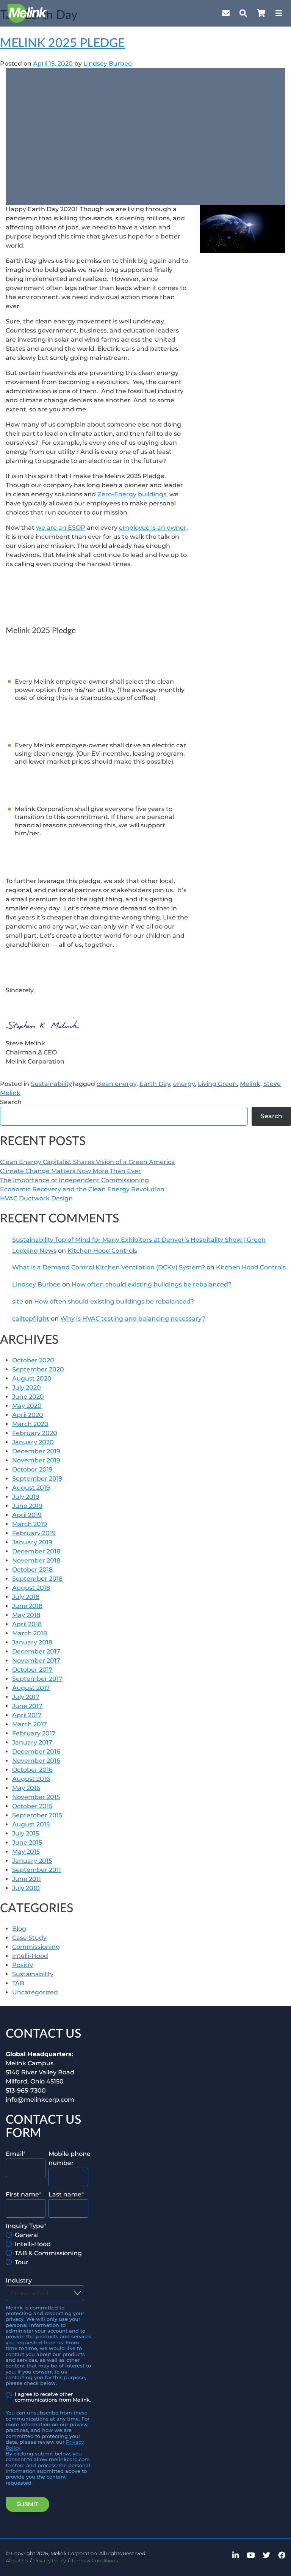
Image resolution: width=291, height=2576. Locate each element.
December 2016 (36, 1752)
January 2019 (32, 1542)
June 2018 (27, 1606)
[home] (28, 13)
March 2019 (30, 1524)
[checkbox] (47, 2249)
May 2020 (27, 1406)
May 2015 (26, 1852)
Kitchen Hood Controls (102, 1251)
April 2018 (27, 1624)
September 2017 (37, 1679)
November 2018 (36, 1560)
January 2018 (32, 1642)
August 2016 (31, 1779)
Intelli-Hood (30, 1956)
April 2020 (28, 1415)
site (18, 1301)
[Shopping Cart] (261, 13)
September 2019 (37, 1479)
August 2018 (31, 1588)
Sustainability (51, 1084)
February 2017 (34, 1733)
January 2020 (33, 1442)
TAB (18, 1983)
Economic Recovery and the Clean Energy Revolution (82, 1189)
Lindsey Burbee (108, 64)
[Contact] (226, 13)
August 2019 (31, 1488)
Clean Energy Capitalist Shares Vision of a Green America (88, 1162)
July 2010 (26, 1888)
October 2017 (32, 1670)
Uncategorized (35, 1992)
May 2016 (26, 1788)
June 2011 (27, 1879)
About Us (17, 2561)
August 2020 (32, 1378)
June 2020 (28, 1397)
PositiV (23, 1965)
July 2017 (26, 1697)
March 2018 (30, 1633)
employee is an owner (153, 528)
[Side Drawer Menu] (279, 13)
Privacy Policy (50, 2561)
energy (184, 1084)
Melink (250, 1084)
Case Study (29, 1938)
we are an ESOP (61, 528)
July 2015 (26, 1833)
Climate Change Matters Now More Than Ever (70, 1171)
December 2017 (36, 1651)
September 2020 (38, 1369)
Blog (19, 1929)
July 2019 (26, 1497)
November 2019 (36, 1460)
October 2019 (32, 1469)
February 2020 (35, 1433)
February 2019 (34, 1533)
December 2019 (36, 1451)
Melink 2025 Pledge (62, 43)
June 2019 (27, 1506)
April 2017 (27, 1715)
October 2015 (32, 1806)
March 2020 (30, 1424)
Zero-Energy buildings (132, 494)
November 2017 (36, 1661)
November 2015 (36, 1797)
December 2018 (36, 1551)
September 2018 (37, 1579)
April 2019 (27, 1515)
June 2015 (27, 1843)
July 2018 (26, 1597)
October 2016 (32, 1770)
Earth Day (155, 1084)
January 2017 (32, 1742)
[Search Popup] (243, 13)
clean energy (117, 1084)
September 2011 (37, 1870)
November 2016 (36, 1761)
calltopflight (31, 1319)
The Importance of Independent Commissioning (74, 1180)
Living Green (217, 1084)
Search (11, 1102)
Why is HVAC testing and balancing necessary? (133, 1319)
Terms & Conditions (95, 2561)
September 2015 (37, 1815)
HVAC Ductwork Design (36, 1198)
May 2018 (26, 1615)
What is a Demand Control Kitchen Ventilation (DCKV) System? (109, 1267)
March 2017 (30, 1724)
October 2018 (32, 1570)
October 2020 (33, 1360)
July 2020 (27, 1388)
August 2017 (31, 1688)
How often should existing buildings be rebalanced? (152, 1284)
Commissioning (36, 1947)
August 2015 (31, 1824)
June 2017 (27, 1706)
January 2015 (32, 1861)
